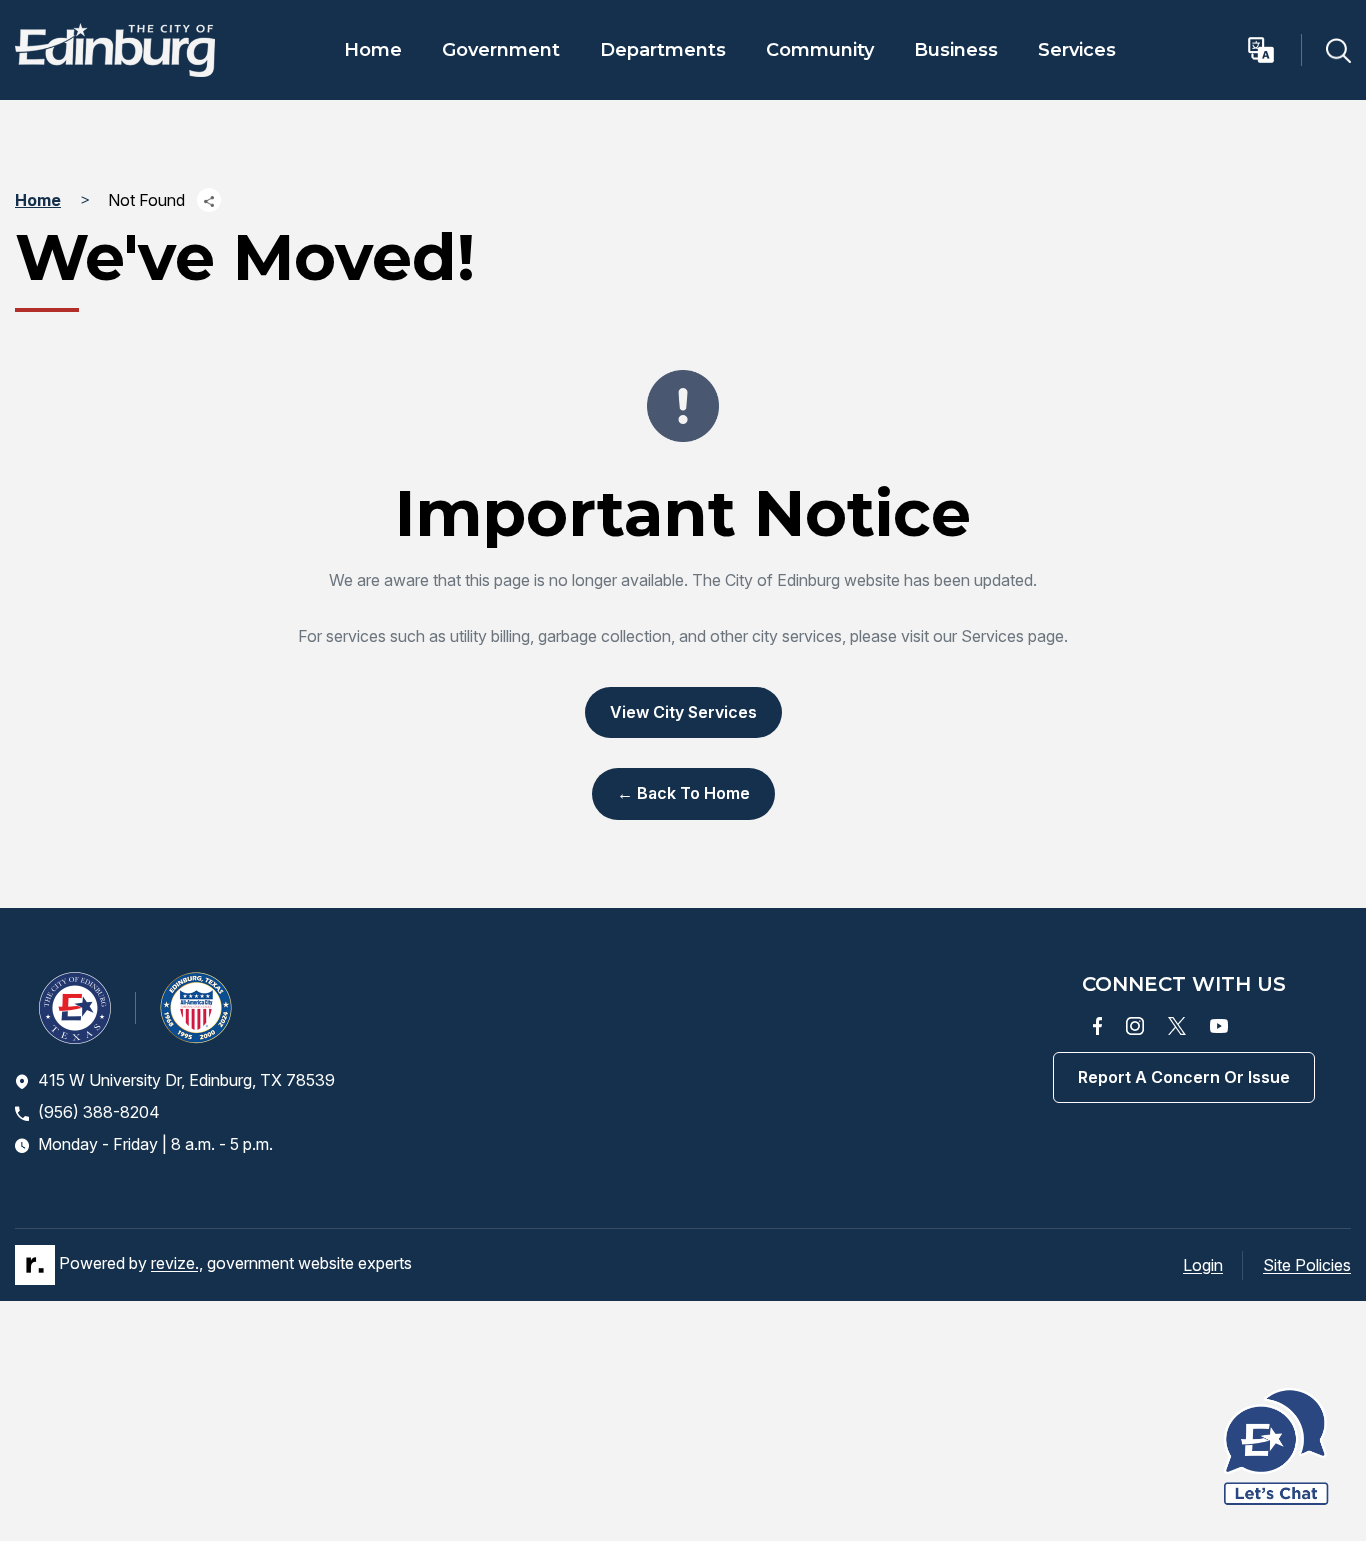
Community (820, 50)
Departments (663, 50)
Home (373, 50)
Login (1203, 1265)
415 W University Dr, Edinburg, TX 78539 (186, 1080)
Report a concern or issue (1184, 1077)
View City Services (683, 712)
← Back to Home (683, 793)
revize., (177, 1263)
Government (501, 50)
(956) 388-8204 (99, 1112)
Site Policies (1307, 1265)
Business (956, 50)
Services (1077, 50)
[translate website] (1273, 50)
